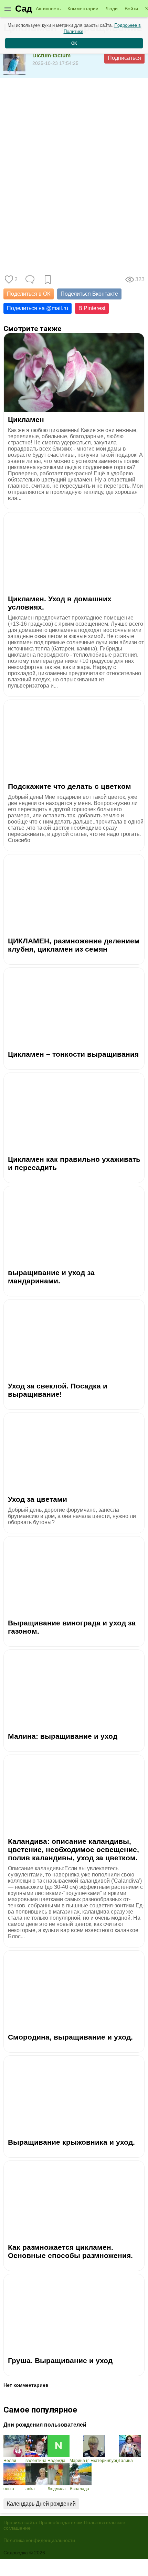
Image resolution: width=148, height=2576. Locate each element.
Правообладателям (61, 2522)
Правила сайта (20, 2522)
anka (30, 2489)
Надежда (56, 2461)
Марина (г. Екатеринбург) (94, 2461)
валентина (36, 2461)
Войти (131, 9)
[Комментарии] (30, 280)
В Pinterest (92, 308)
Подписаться (124, 58)
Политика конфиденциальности (39, 2540)
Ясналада (79, 2489)
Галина (126, 2461)
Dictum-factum (51, 55)
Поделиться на (38, 308)
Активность (48, 9)
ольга (9, 2489)
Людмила (57, 2489)
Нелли (10, 2461)
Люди (112, 9)
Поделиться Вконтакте (89, 294)
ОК (74, 43)
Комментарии (83, 9)
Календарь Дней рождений (41, 2504)
